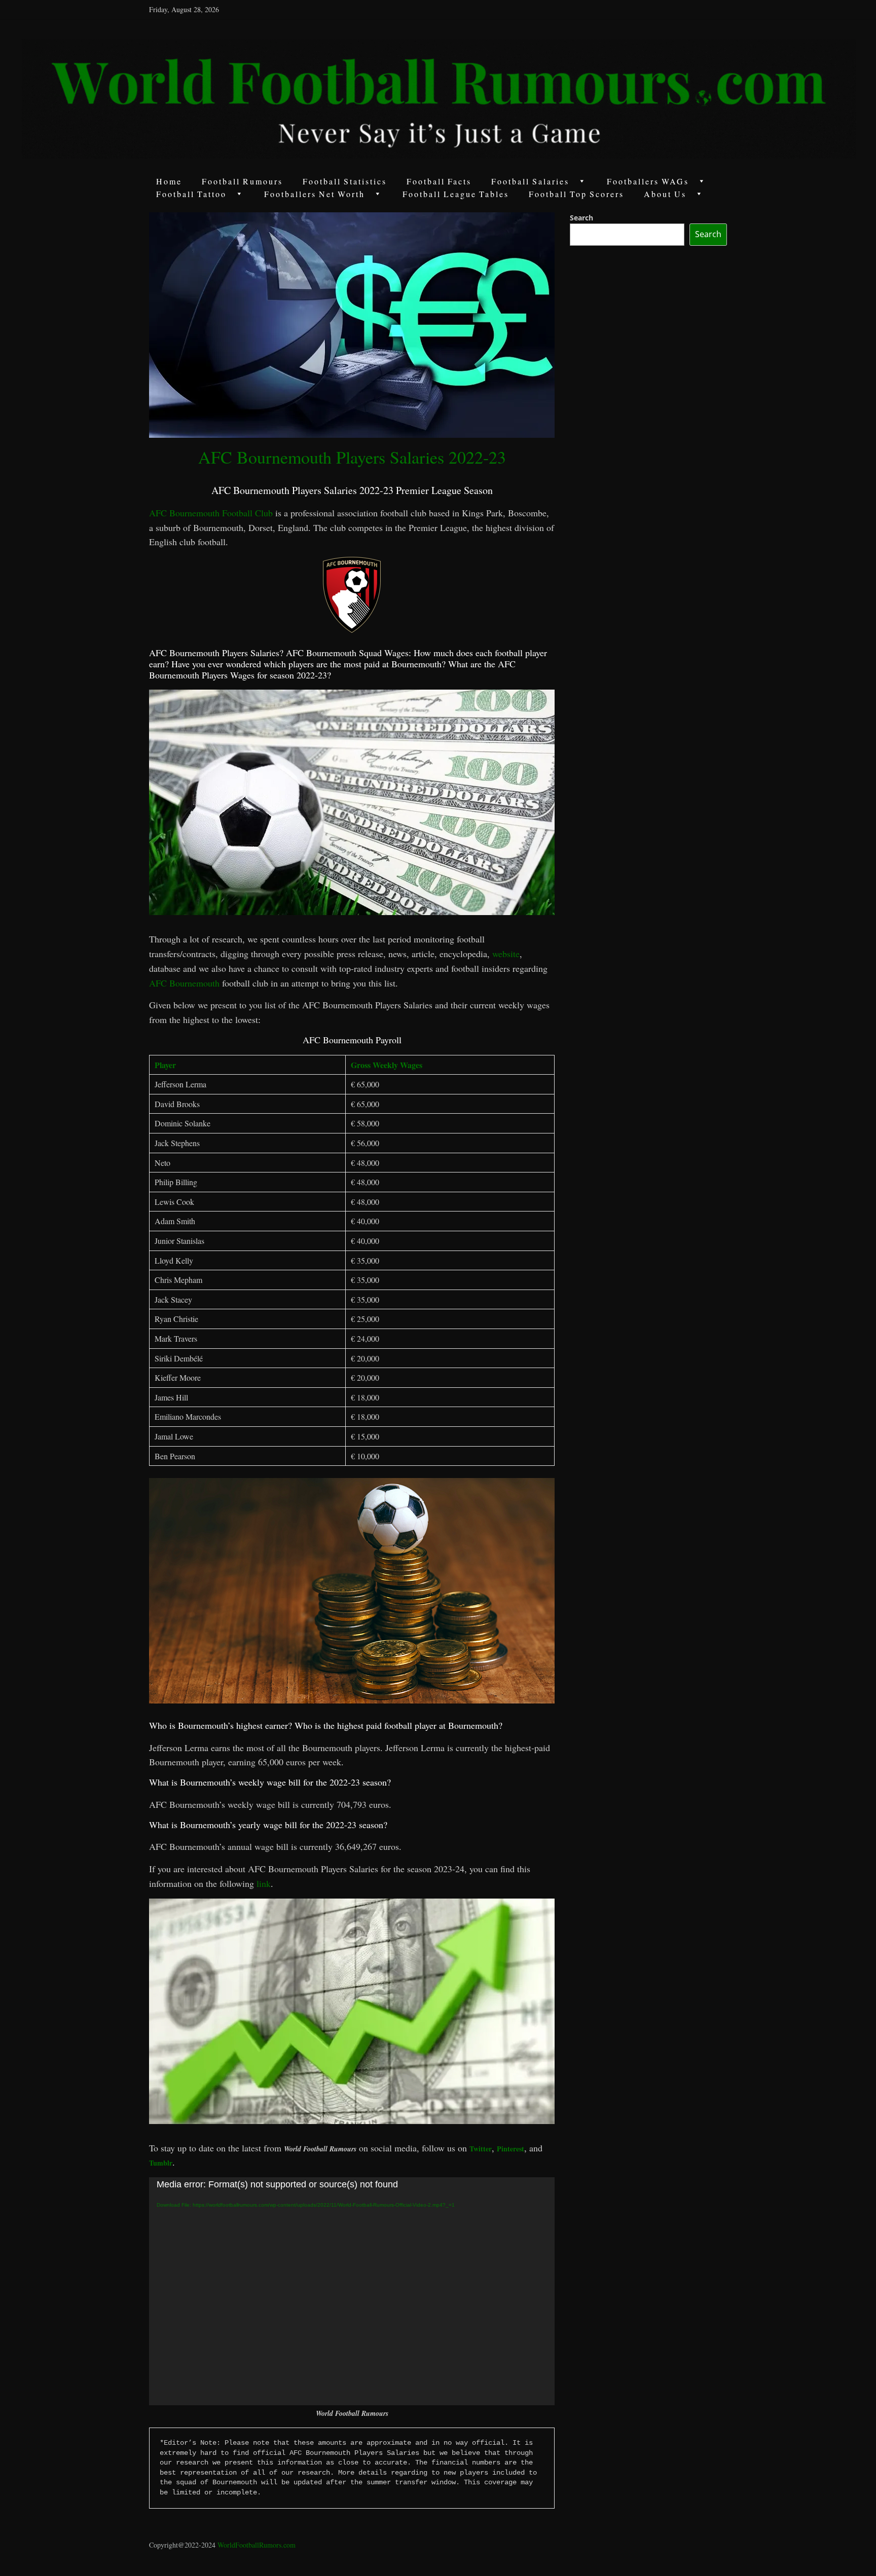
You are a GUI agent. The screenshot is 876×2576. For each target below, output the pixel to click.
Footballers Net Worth (315, 194)
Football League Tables (456, 194)
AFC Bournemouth (184, 983)
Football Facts (439, 181)
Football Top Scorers (576, 194)
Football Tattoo (191, 194)
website (506, 954)
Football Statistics (345, 181)
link (264, 1883)
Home (169, 181)
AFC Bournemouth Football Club (211, 513)
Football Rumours (242, 181)
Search (581, 218)
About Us (665, 194)
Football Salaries (530, 181)
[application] (352, 2291)
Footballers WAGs (648, 181)
